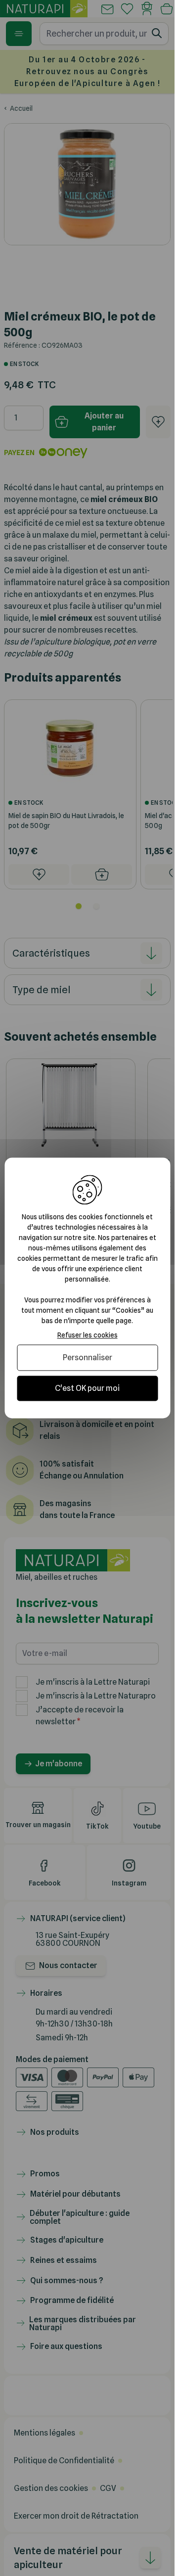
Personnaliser (88, 1357)
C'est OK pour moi (87, 1388)
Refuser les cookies (88, 1335)
